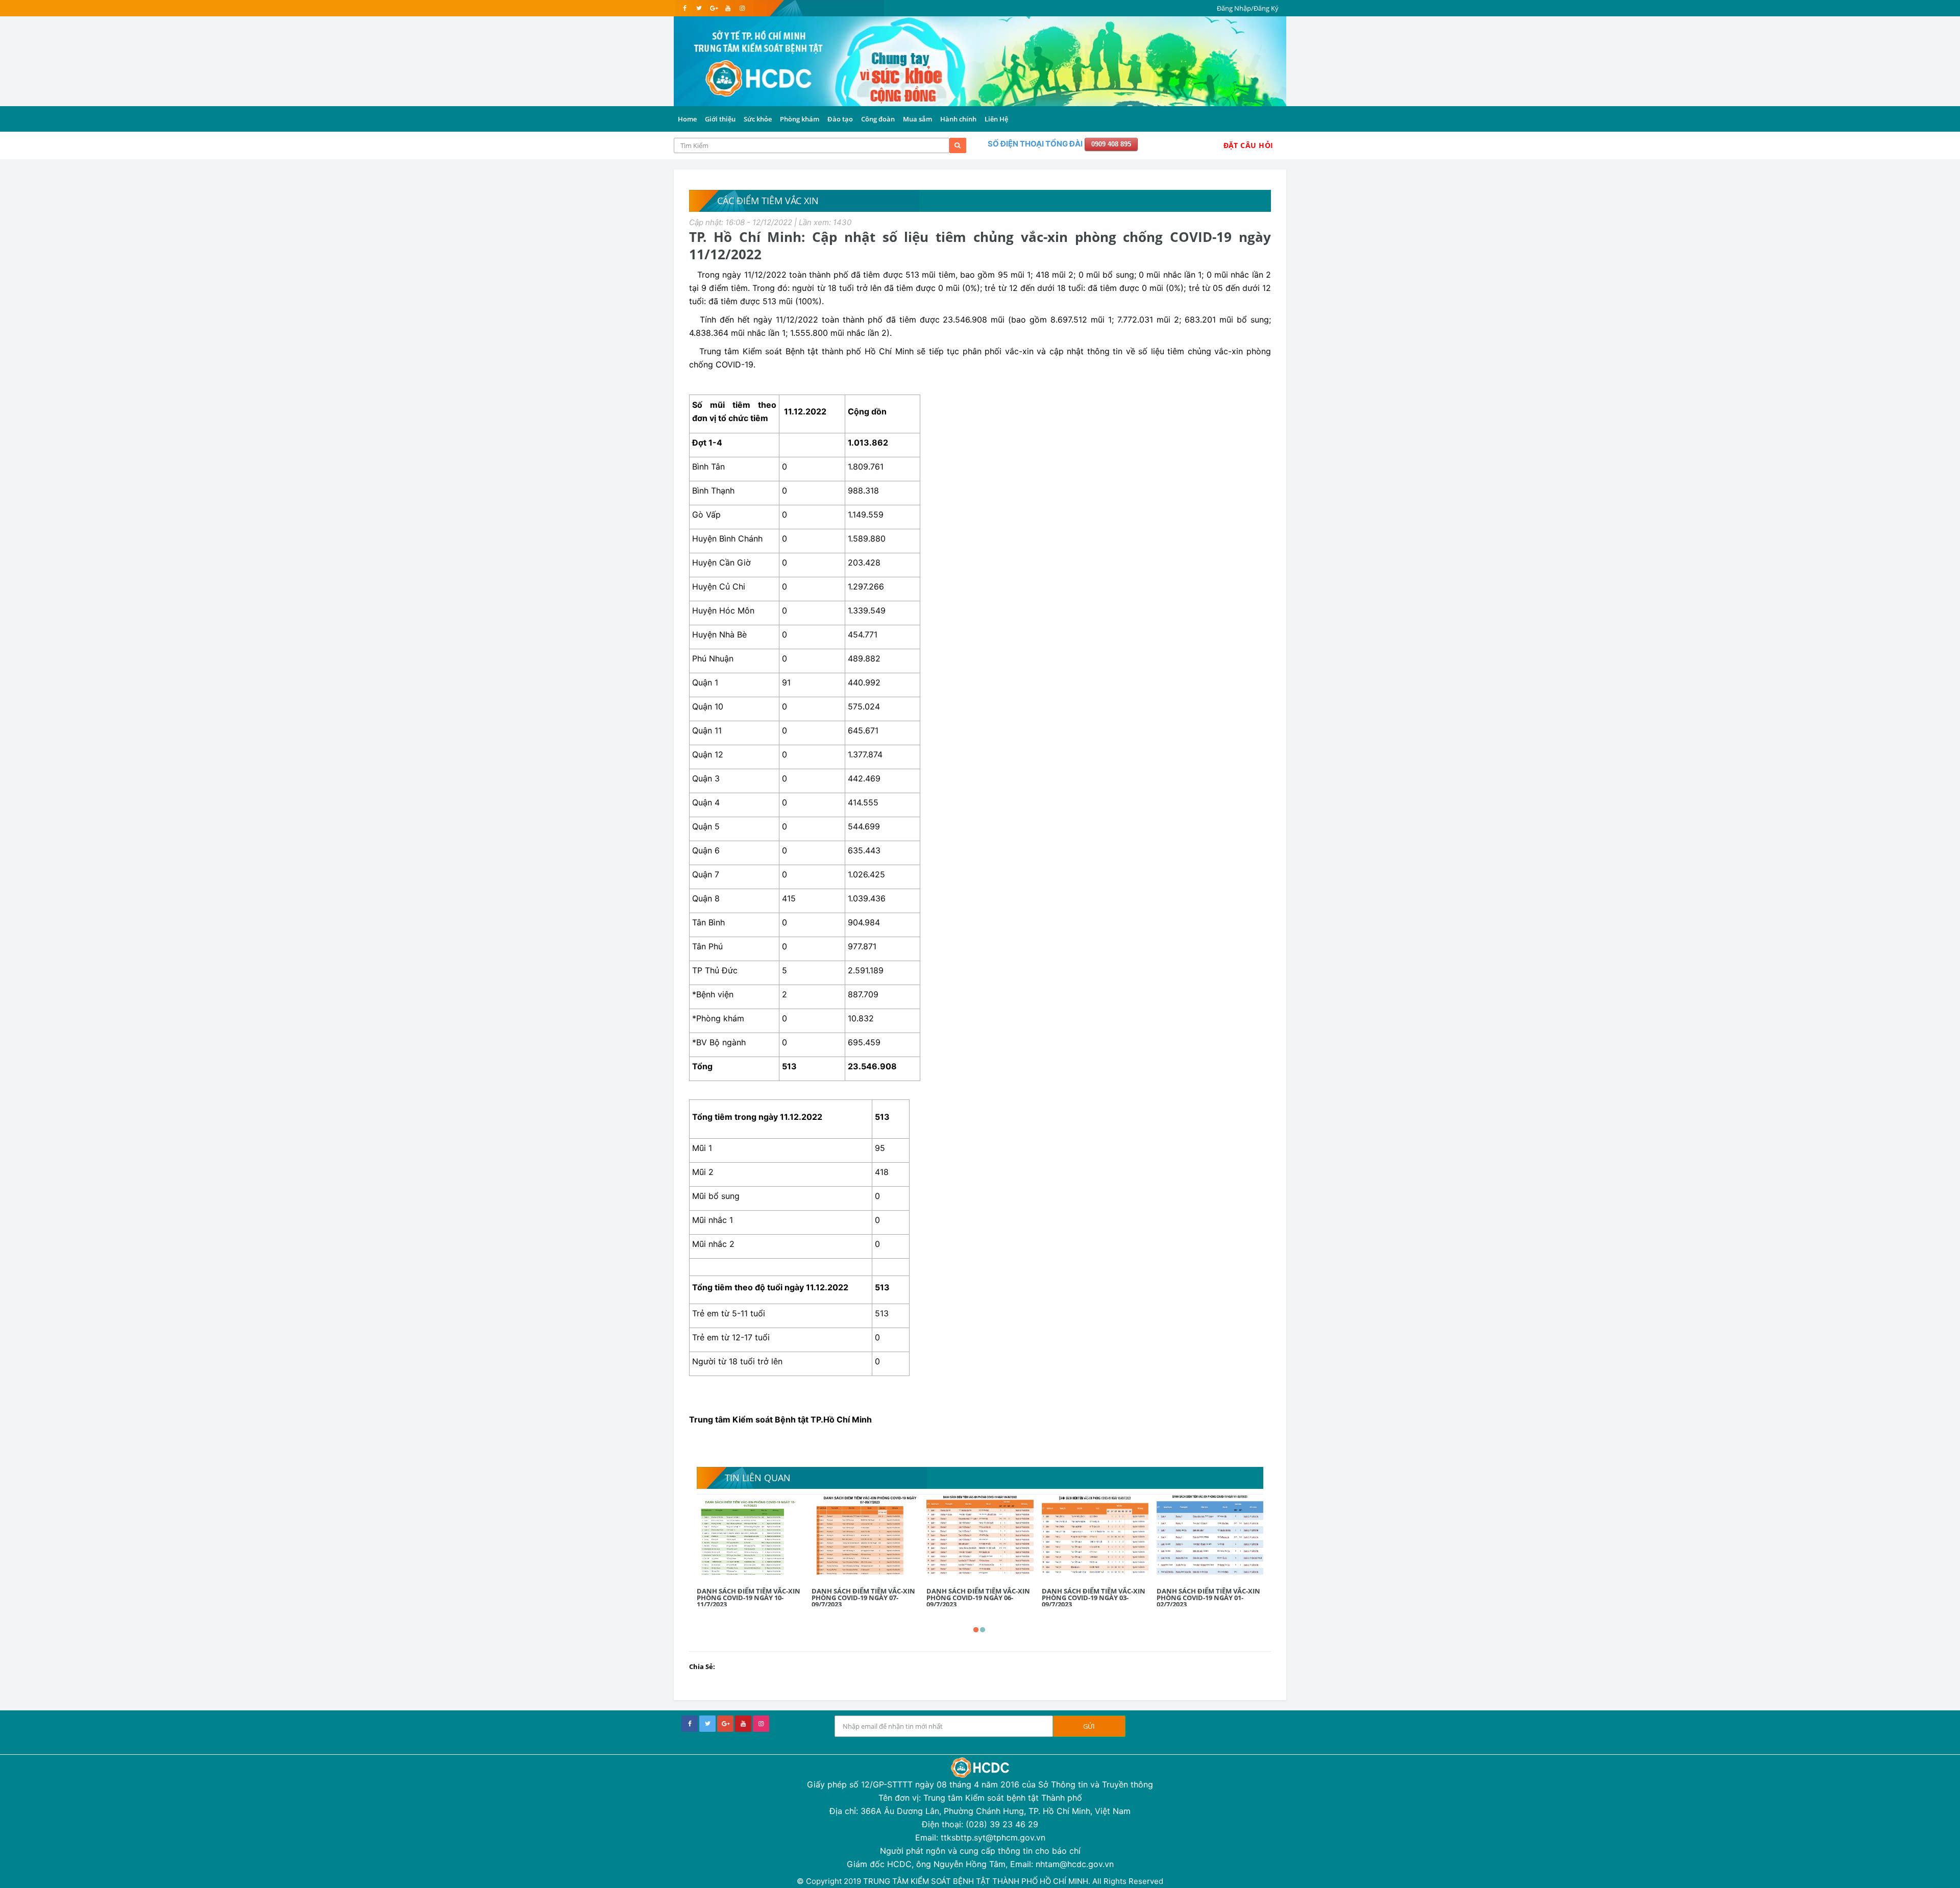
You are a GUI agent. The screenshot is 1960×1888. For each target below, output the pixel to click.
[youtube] (728, 8)
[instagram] (742, 8)
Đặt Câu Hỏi (1248, 145)
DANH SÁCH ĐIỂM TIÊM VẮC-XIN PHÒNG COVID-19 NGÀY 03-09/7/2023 (1094, 1598)
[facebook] (685, 8)
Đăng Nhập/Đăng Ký (1248, 8)
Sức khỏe (758, 119)
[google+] (725, 1724)
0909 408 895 (1111, 144)
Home (687, 119)
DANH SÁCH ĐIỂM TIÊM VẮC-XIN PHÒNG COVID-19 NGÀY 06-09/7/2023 (978, 1598)
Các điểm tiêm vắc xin (768, 201)
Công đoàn (878, 119)
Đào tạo (840, 119)
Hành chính (958, 119)
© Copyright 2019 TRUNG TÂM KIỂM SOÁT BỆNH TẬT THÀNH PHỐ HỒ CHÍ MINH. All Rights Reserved (980, 1881)
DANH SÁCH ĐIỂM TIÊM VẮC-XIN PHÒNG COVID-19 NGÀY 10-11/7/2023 (749, 1598)
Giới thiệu (720, 119)
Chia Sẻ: (702, 1666)
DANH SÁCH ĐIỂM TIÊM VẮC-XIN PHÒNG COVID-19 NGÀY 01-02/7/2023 (1208, 1598)
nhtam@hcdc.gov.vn (1075, 1864)
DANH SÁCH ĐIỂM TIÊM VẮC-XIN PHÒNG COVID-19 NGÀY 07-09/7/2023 (863, 1598)
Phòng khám (800, 119)
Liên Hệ (996, 119)
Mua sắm (917, 119)
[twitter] (699, 8)
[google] (713, 8)
